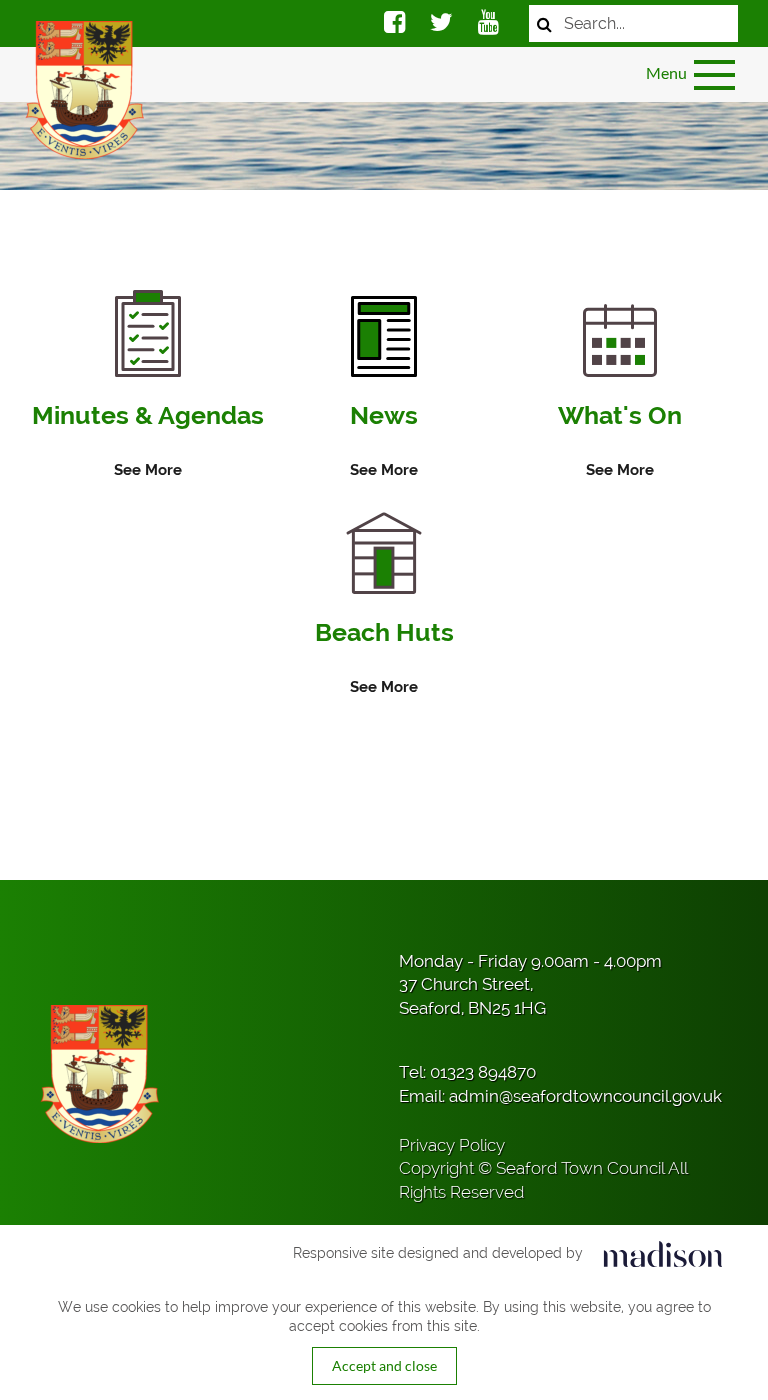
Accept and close (384, 1365)
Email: (560, 1096)
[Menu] (716, 75)
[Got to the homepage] (82, 90)
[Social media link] (394, 25)
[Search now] (544, 23)
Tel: (467, 1072)
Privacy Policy (452, 1145)
